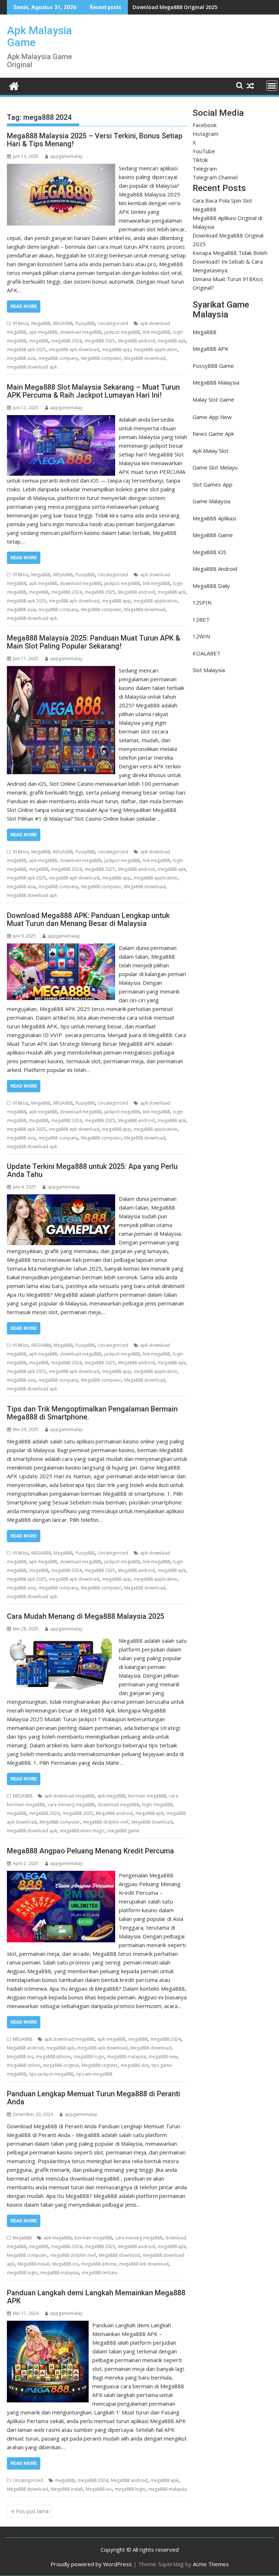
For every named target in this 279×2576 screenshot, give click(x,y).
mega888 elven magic (82, 1831)
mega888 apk (172, 341)
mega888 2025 (100, 341)
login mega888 (157, 1805)
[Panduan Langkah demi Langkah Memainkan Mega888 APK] (48, 2325)
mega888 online (23, 2065)
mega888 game (124, 1831)
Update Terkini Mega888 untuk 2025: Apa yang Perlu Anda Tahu (92, 1170)
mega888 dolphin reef (106, 1822)
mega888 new (163, 2057)
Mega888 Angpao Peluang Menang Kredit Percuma (90, 1851)
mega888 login (89, 2057)
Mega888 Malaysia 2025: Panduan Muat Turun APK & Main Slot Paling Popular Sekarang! (94, 642)
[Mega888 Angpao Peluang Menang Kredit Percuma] (61, 1875)
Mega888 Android (215, 569)
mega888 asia (21, 358)
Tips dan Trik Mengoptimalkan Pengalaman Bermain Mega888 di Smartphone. (92, 1413)
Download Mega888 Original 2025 (175, 7)
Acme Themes (211, 2564)
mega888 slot (135, 2065)
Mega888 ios (20, 2057)
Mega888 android (136, 341)
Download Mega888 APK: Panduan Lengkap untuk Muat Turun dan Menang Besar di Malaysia (88, 919)
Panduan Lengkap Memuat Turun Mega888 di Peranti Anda (94, 2098)
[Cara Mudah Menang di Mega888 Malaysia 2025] (61, 1641)
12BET (201, 619)
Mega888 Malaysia (216, 382)
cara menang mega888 (71, 1805)
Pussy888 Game (213, 366)
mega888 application (155, 350)
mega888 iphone (53, 2057)
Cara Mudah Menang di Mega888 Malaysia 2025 (86, 1616)
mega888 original (61, 2065)
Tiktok (200, 160)
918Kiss (21, 323)
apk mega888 (43, 332)
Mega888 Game (213, 535)
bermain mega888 (147, 1796)
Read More (24, 306)
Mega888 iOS (209, 552)
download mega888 (81, 332)
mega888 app (116, 350)
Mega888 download (145, 358)
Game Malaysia (211, 501)
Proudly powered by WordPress (91, 2564)
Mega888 (41, 323)
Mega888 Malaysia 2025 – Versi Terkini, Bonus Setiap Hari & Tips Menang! (95, 140)
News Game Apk (213, 434)
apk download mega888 (69, 1796)
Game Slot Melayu (215, 467)
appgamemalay (66, 156)
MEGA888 (63, 323)
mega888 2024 (66, 341)
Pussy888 (85, 323)
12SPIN (202, 602)
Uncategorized (113, 323)
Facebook (205, 125)
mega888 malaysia (126, 2057)
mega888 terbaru (100, 2273)
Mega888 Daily (211, 586)
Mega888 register (100, 2065)
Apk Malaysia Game (39, 36)
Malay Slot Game (213, 399)
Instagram (205, 134)
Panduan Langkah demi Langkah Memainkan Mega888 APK (96, 2297)
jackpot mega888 (122, 332)
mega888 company (58, 358)
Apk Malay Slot (211, 451)
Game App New (212, 417)
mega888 (39, 341)
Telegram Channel (215, 177)
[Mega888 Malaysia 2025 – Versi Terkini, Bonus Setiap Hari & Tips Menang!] (61, 168)
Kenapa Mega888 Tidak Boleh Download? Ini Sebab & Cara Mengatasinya (230, 261)
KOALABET (207, 653)
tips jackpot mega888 (51, 2074)
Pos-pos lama (32, 2511)
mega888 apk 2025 (27, 350)
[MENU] (272, 86)
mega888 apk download (74, 350)
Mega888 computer (101, 358)
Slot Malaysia (209, 670)
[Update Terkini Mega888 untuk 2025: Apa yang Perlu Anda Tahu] (61, 1199)
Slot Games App (213, 484)
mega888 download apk (32, 367)
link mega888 (156, 332)
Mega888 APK (211, 349)
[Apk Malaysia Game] (14, 85)
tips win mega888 (94, 2074)
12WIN (201, 636)
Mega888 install (33, 2264)
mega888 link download (144, 2264)
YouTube (204, 151)
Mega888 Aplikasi (214, 518)
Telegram (205, 168)
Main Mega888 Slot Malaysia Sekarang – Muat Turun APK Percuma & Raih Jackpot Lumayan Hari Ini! (93, 391)
